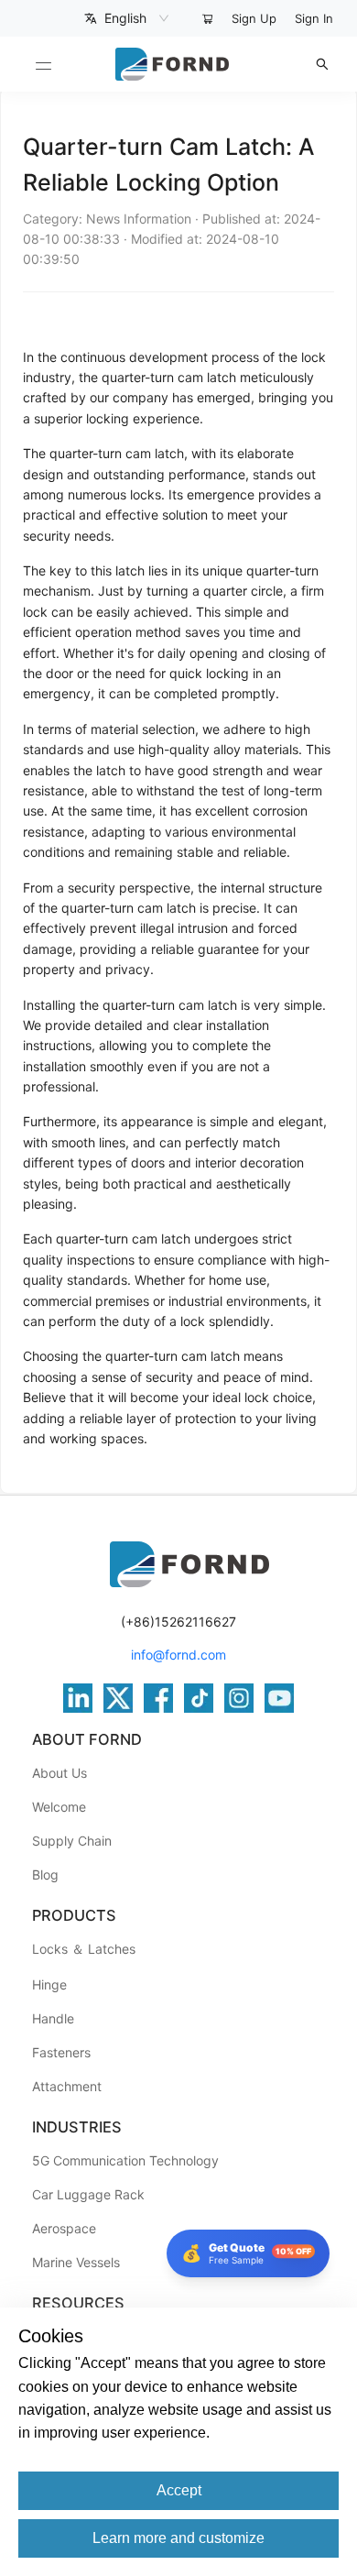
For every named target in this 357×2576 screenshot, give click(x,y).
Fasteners (61, 2052)
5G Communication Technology (125, 2160)
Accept (179, 2490)
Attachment (67, 2086)
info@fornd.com (178, 1655)
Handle (53, 2018)
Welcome (59, 1807)
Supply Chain (72, 1841)
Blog (45, 1874)
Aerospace (64, 2228)
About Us (59, 1773)
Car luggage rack (88, 2194)
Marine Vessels (76, 2262)
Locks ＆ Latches (84, 1949)
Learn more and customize (178, 2538)
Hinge (49, 1984)
